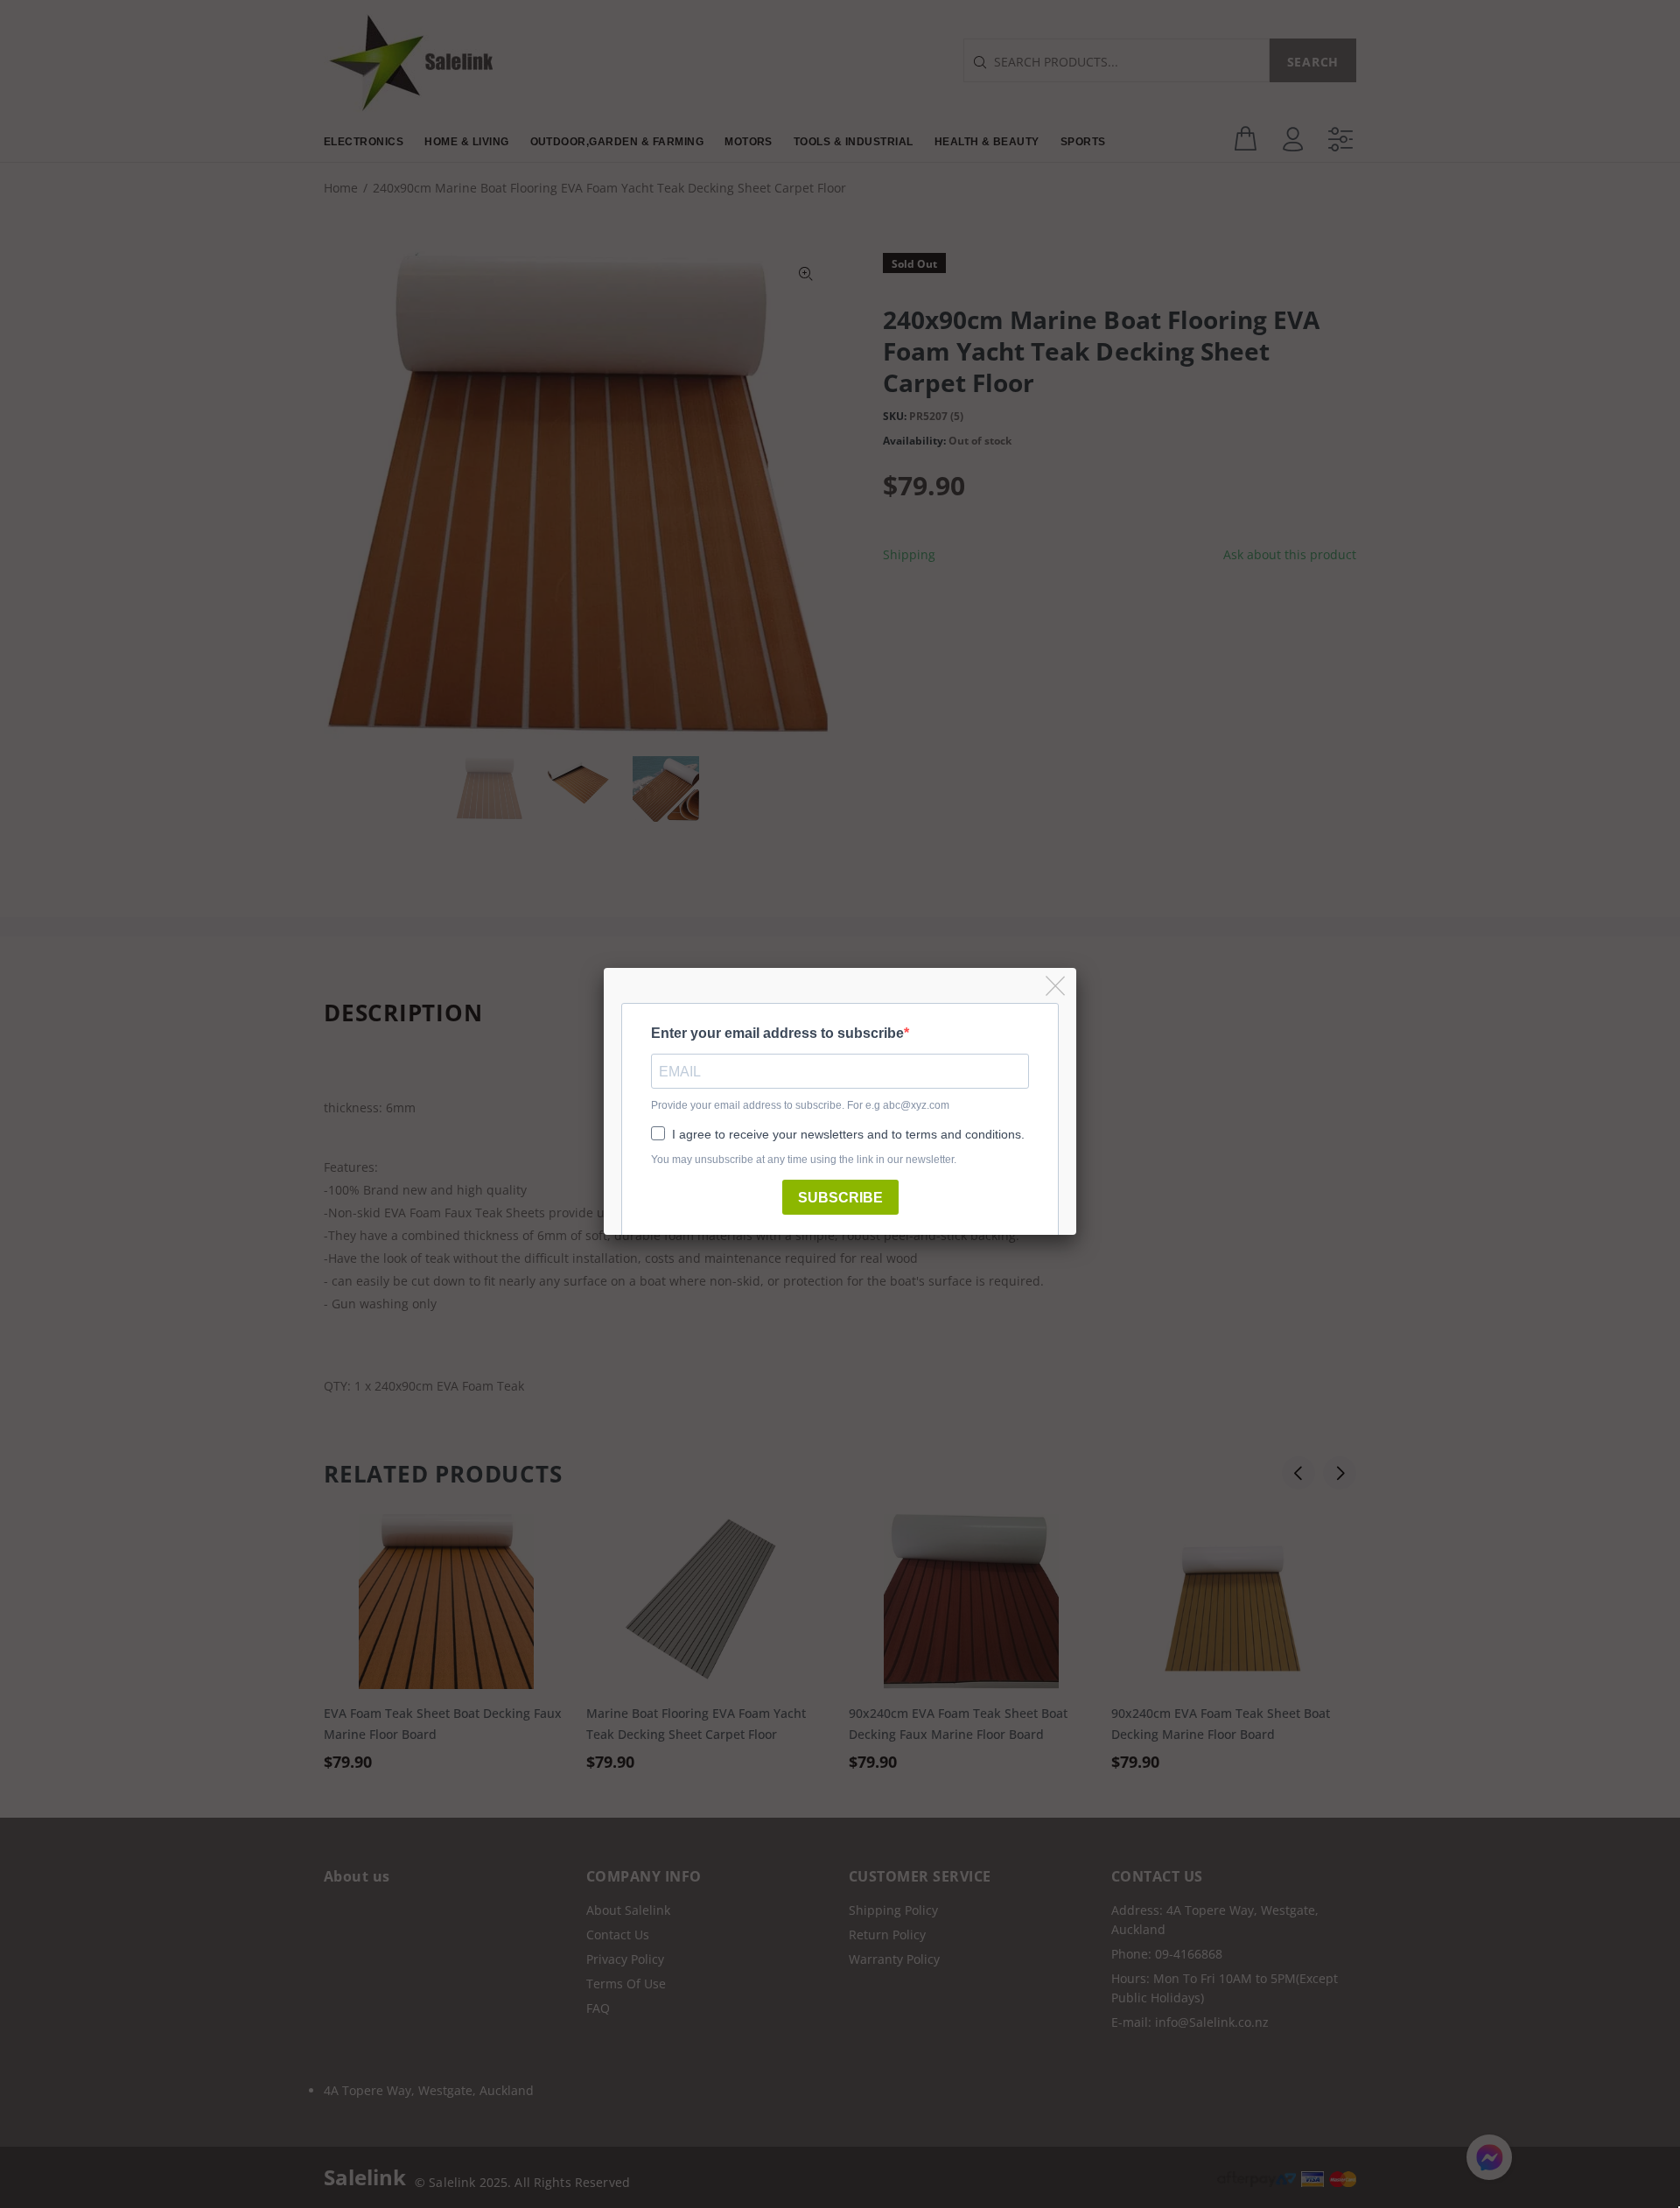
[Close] (1057, 987)
